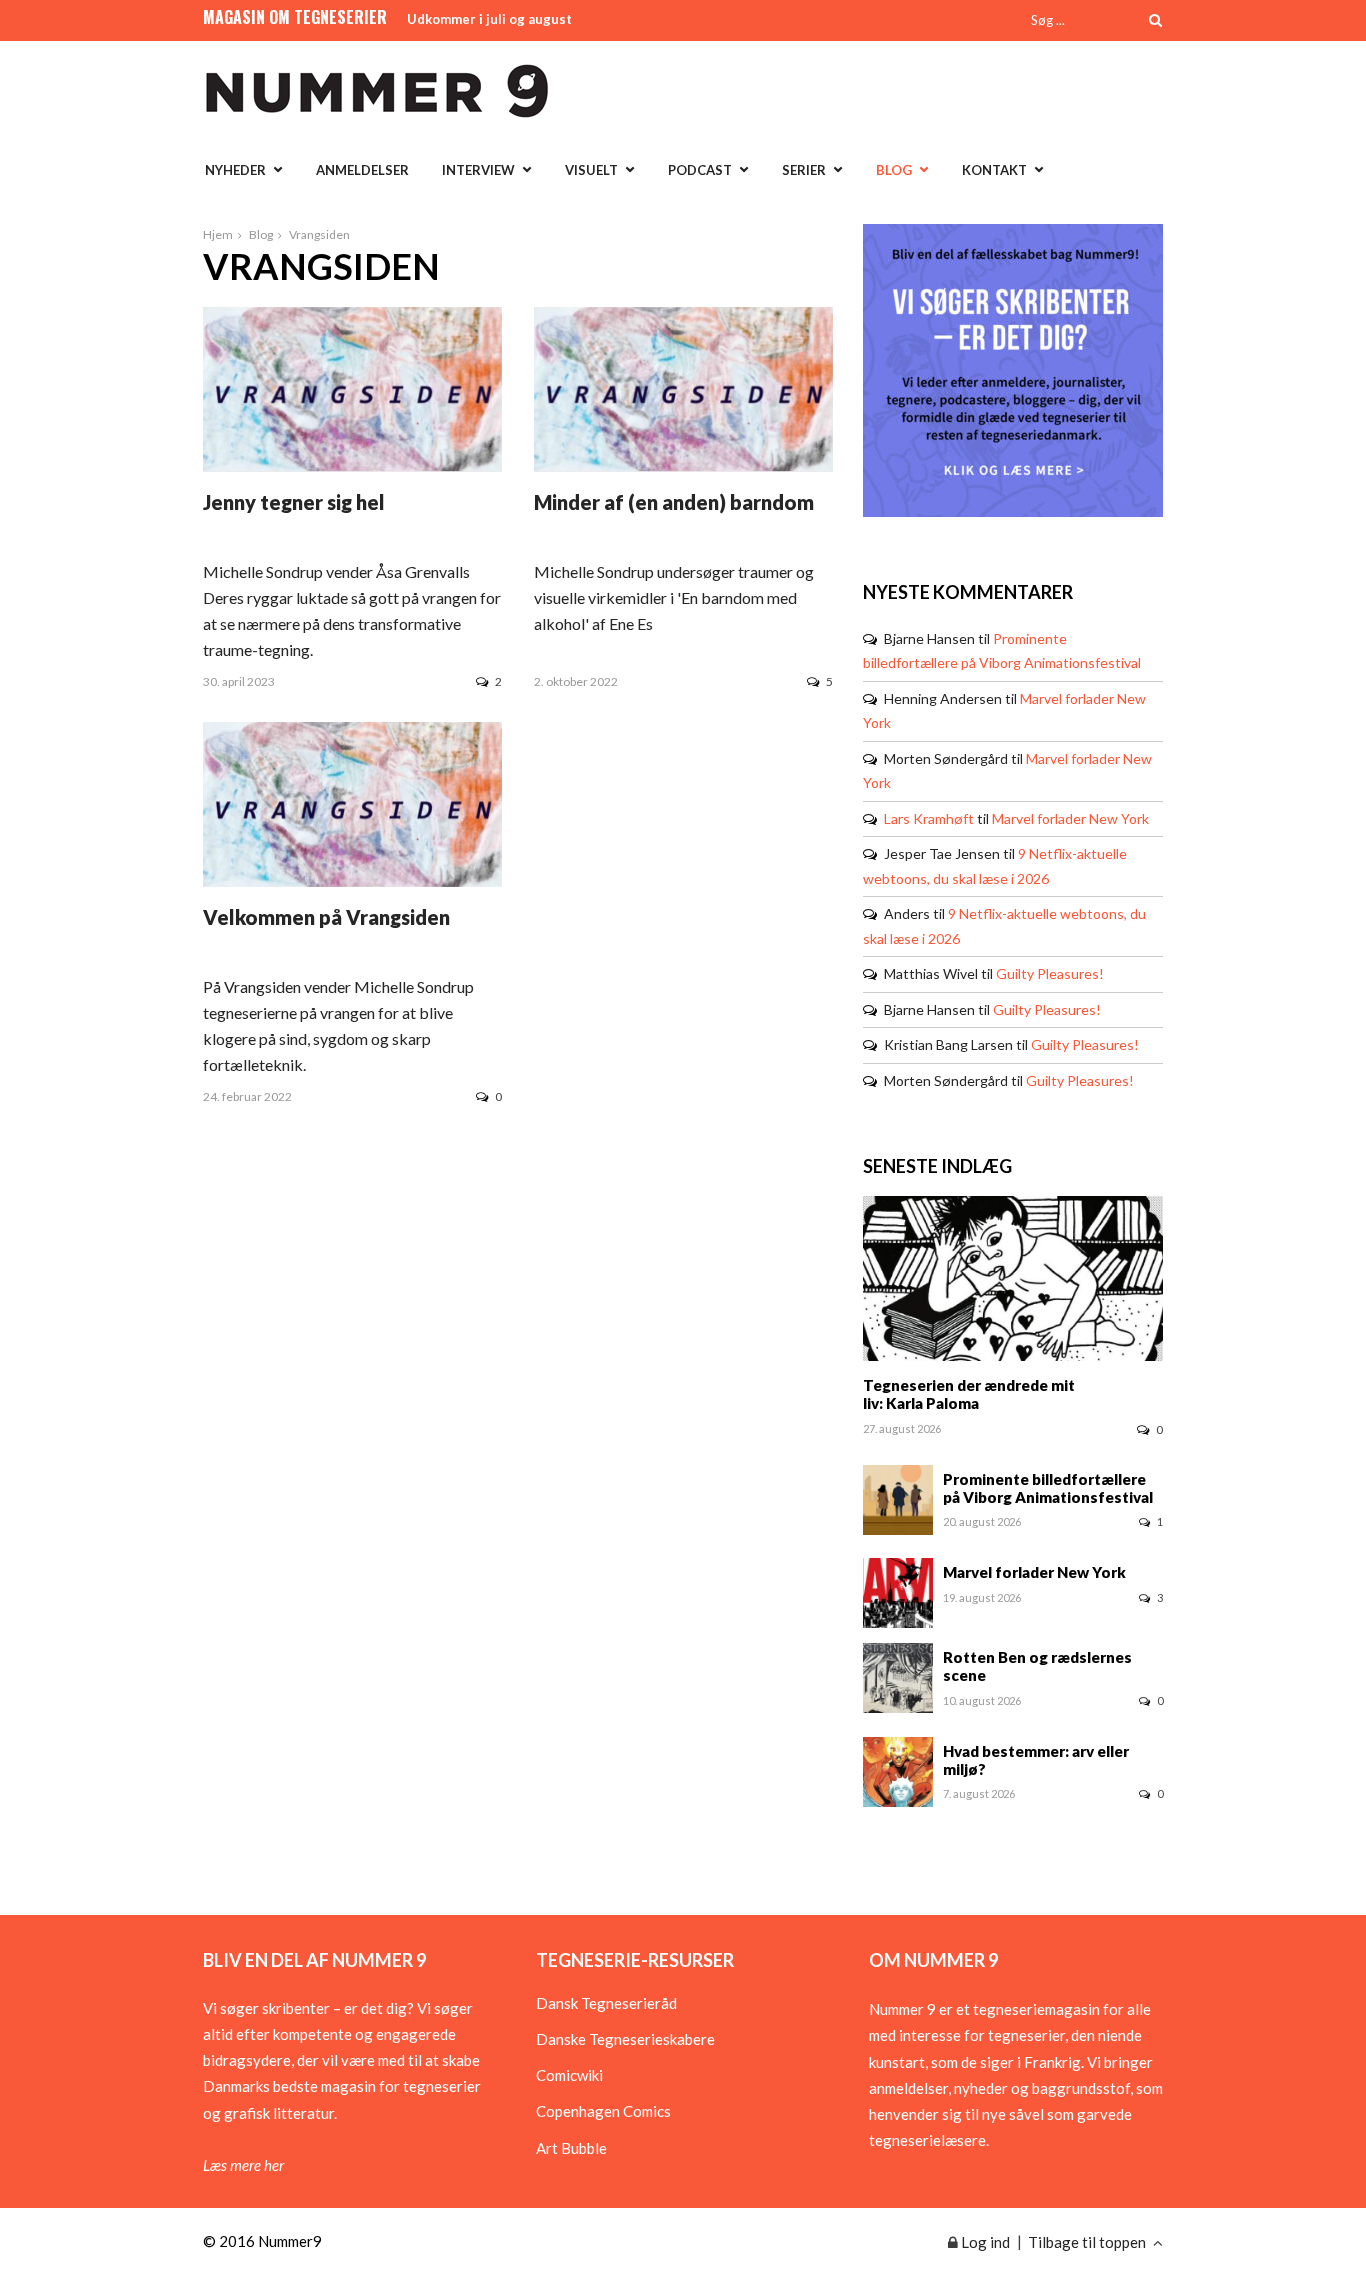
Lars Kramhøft (929, 818)
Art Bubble (571, 2148)
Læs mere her (243, 2165)
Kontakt (994, 170)
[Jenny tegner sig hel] (352, 465)
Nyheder (235, 170)
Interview (478, 170)
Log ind (984, 2242)
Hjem (218, 234)
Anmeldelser (362, 170)
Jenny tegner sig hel (294, 502)
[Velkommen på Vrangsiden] (352, 881)
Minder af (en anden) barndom (674, 502)
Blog (894, 170)
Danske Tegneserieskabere (625, 2039)
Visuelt (591, 170)
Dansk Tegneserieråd (606, 2003)
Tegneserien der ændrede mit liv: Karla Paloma (969, 1394)
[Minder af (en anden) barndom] (683, 465)
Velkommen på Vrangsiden (326, 917)
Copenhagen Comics (603, 2111)
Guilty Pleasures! (1050, 973)
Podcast (700, 170)
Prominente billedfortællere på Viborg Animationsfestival (1048, 1488)
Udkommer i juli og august (489, 19)
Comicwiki (569, 2075)
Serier (804, 170)
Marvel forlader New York (1070, 818)
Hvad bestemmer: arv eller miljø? (1036, 1760)
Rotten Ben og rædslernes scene (1037, 1666)
